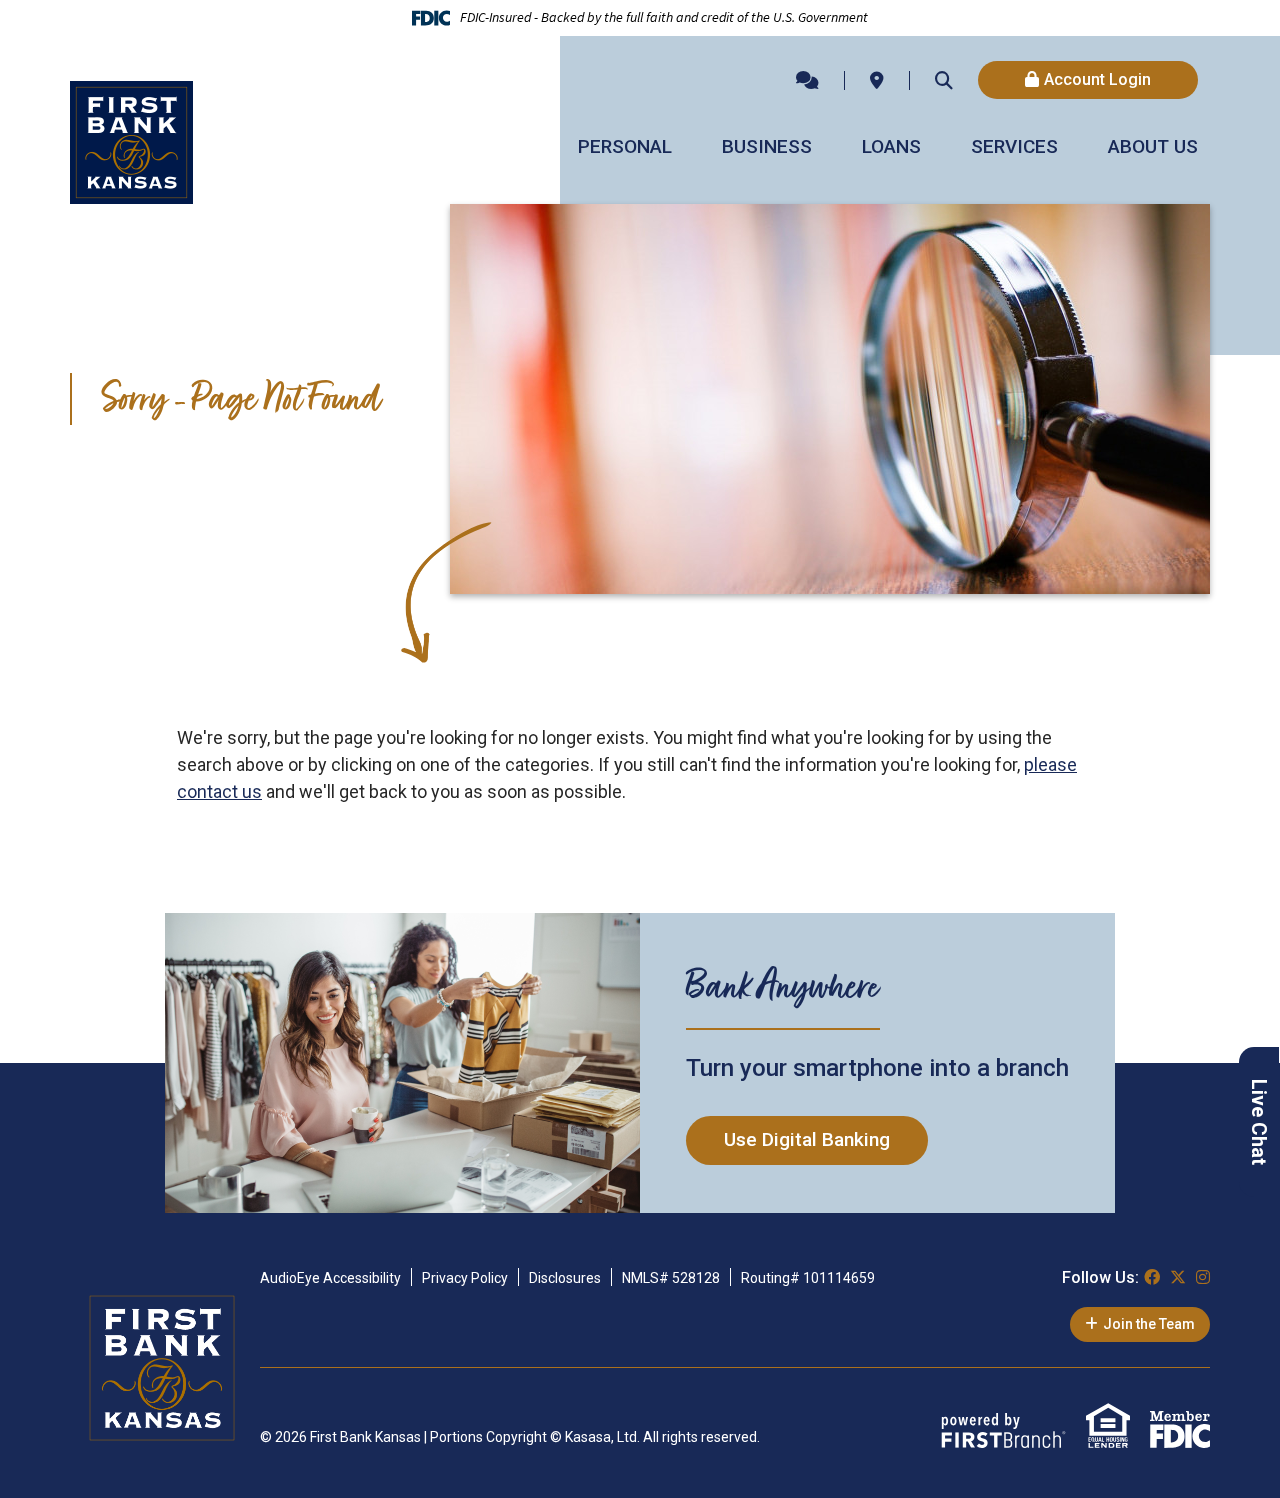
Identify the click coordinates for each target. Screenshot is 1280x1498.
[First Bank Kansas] (131, 140)
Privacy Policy (465, 1278)
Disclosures (565, 1278)
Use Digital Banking (807, 1139)
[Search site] (944, 80)
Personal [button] (625, 146)
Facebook (1152, 1277)
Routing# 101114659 (808, 1278)
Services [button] (1014, 146)
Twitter (1178, 1277)
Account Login (1097, 79)
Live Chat (1259, 1122)
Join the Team (1149, 1324)
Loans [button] (891, 146)
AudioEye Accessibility (330, 1278)
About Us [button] (1153, 146)
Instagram (1203, 1277)
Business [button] (767, 146)
